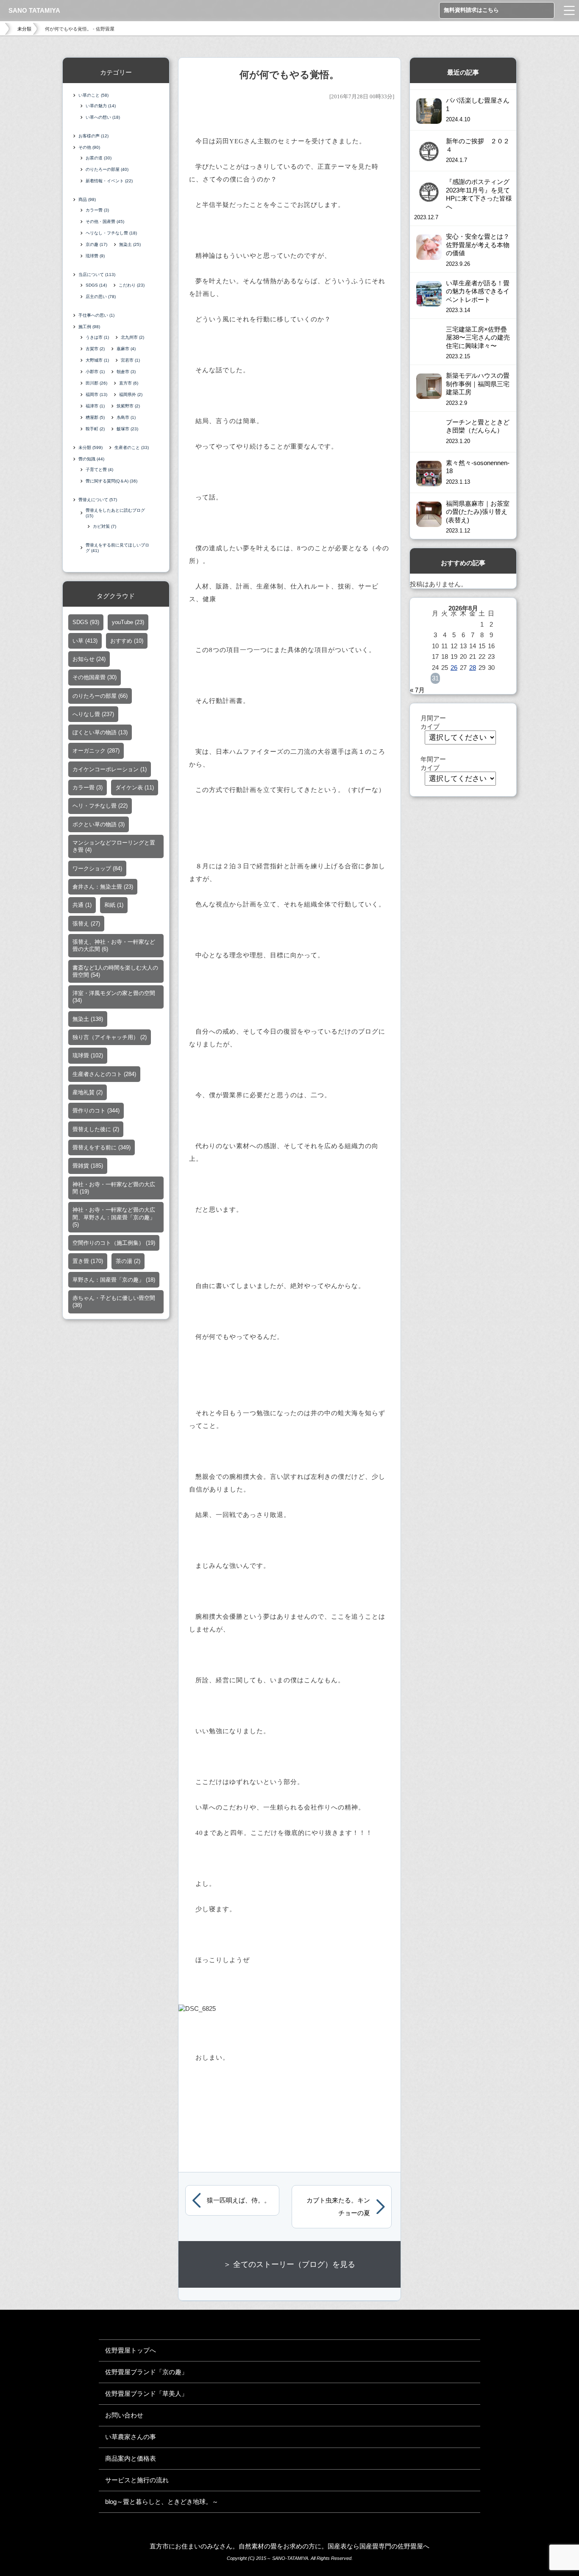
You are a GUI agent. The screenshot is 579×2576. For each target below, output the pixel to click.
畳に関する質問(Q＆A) (111, 481)
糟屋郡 (95, 417)
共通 (82, 905)
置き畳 (88, 1261)
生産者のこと (132, 447)
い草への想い (103, 117)
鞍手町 (95, 429)
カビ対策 (104, 526)
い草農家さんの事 (131, 2437)
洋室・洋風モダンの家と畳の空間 (114, 997)
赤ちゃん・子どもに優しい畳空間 (114, 1302)
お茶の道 (99, 158)
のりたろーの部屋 (107, 169)
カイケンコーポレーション (110, 769)
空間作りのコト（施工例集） (114, 1243)
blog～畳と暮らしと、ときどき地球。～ (162, 2502)
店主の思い (101, 297)
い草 (85, 641)
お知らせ (89, 659)
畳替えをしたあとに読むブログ (115, 513)
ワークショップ (97, 868)
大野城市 (97, 360)
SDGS (96, 285)
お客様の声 (93, 136)
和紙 (114, 905)
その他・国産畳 (105, 222)
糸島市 (126, 417)
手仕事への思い (96, 315)
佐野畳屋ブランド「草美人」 (146, 2393)
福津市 (95, 406)
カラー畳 (97, 210)
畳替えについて (98, 500)
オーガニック (96, 751)
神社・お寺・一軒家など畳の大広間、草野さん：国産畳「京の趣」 (114, 1217)
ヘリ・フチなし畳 (100, 806)
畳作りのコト (96, 1111)
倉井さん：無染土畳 (103, 887)
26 (454, 668)
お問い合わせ (124, 2415)
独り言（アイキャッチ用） (110, 1037)
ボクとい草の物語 (99, 824)
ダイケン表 (135, 788)
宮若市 (130, 360)
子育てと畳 (99, 470)
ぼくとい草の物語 (100, 732)
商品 (87, 199)
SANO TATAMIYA (34, 10)
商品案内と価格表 (131, 2458)
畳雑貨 (88, 1166)
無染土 (130, 244)
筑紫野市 (128, 406)
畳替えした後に (96, 1129)
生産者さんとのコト (104, 1074)
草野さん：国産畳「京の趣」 (114, 1280)
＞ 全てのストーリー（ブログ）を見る (289, 2264)
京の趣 (96, 244)
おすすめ (127, 641)
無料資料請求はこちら (471, 10)
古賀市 (95, 349)
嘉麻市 (126, 349)
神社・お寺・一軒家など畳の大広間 (114, 1188)
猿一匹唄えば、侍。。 (239, 2200)
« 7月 (417, 690)
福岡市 (96, 394)
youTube (128, 622)
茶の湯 (128, 1261)
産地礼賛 (88, 1092)
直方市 (129, 383)
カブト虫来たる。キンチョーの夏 (338, 2207)
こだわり (132, 285)
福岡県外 (131, 394)
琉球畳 (95, 256)
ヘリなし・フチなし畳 (111, 233)
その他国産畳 (95, 677)
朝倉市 (126, 372)
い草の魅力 (101, 106)
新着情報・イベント (109, 181)
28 (473, 668)
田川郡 (96, 383)
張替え (86, 924)
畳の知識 (91, 459)
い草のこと (93, 95)
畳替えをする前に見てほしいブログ (117, 548)
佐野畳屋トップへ (131, 2350)
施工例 (89, 327)
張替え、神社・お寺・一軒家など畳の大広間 (114, 945)
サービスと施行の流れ (137, 2480)
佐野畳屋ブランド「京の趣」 (146, 2372)
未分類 (24, 29)
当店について (97, 275)
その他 (89, 147)
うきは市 (97, 337)
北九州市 (132, 337)
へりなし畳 (93, 714)
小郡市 (95, 372)
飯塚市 (127, 429)
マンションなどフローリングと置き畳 (114, 846)
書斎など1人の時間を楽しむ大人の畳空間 (115, 971)
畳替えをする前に (102, 1147)
